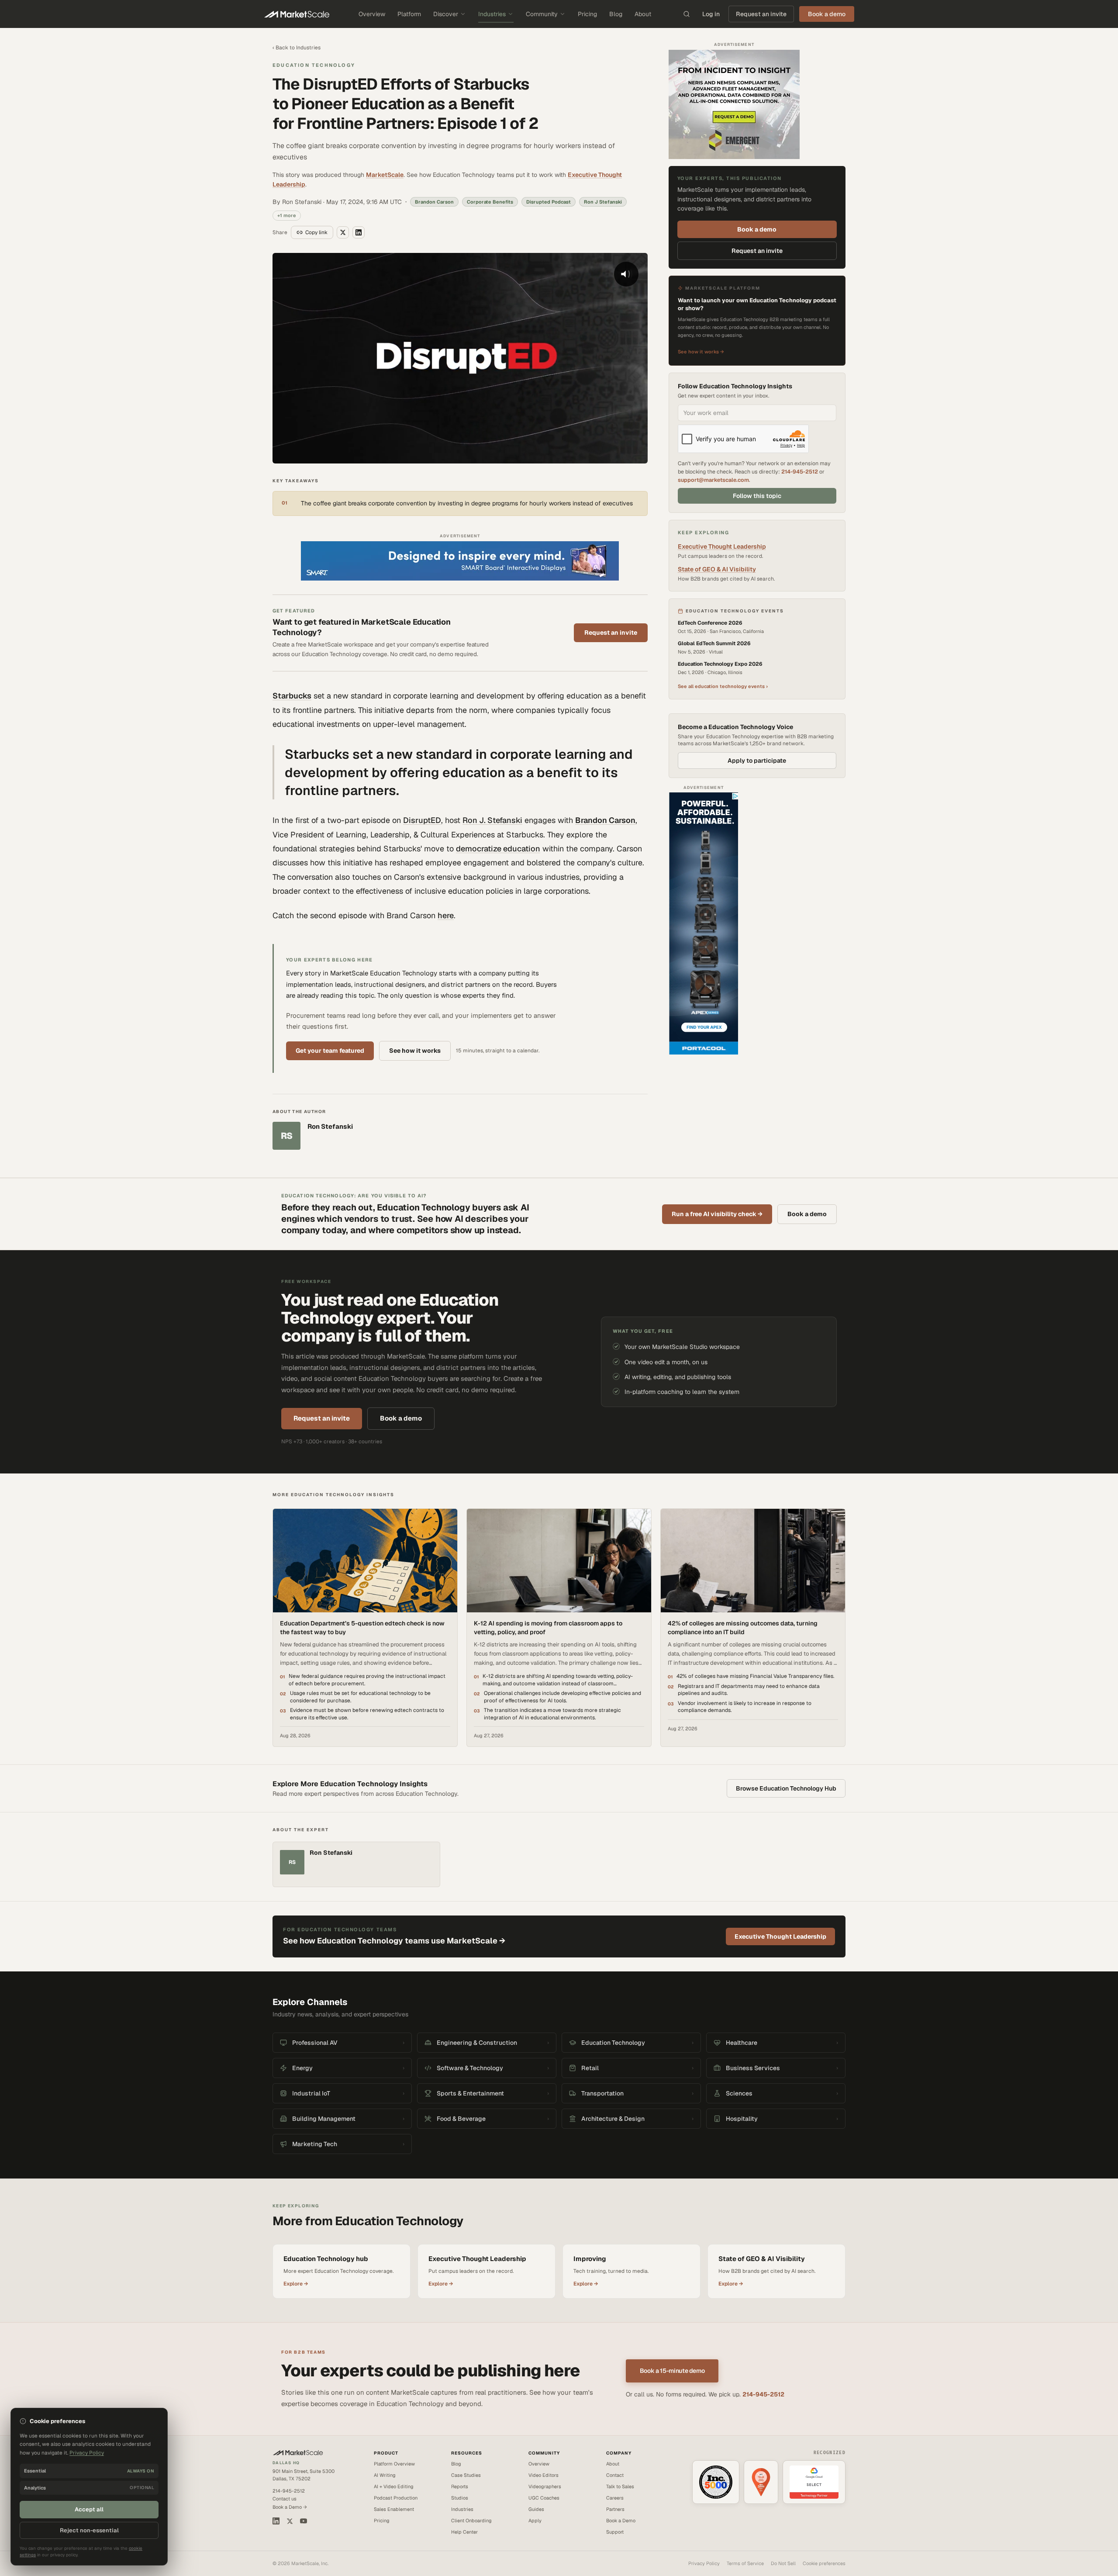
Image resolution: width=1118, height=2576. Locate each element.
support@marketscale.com (713, 480)
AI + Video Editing (394, 2486)
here (446, 915)
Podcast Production (396, 2498)
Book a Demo (621, 2521)
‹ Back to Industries (297, 48)
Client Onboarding (471, 2521)
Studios (460, 2498)
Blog (616, 14)
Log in (711, 14)
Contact (615, 2475)
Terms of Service (745, 2563)
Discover (446, 14)
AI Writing (385, 2475)
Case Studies (466, 2475)
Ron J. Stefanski (492, 820)
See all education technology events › (723, 686)
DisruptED (422, 820)
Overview (372, 14)
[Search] (687, 14)
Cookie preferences (824, 2563)
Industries (492, 14)
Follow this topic (757, 496)
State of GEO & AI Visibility (717, 569)
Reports (460, 2486)
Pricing (587, 14)
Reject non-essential (89, 2530)
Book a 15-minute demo (672, 2371)
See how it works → (701, 352)
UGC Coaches (544, 2498)
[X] (290, 2521)
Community (542, 14)
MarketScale (385, 175)
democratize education (498, 849)
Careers (615, 2498)
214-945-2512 (800, 472)
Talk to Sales (620, 2486)
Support (615, 2532)
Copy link (316, 232)
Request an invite (761, 14)
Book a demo (757, 229)
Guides (536, 2509)
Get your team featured (330, 1051)
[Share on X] (343, 232)
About (643, 14)
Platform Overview (394, 2464)
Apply (535, 2521)
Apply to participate (757, 761)
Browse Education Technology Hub (786, 1788)
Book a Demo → (290, 2507)
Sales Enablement (394, 2509)
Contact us (285, 2499)
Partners (615, 2509)
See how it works (415, 1051)
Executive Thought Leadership (722, 546)
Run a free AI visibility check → (717, 1214)
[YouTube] (304, 2521)
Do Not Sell (783, 2563)
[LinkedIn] (276, 2521)
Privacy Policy (704, 2563)
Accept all (89, 2509)
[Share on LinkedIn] (359, 232)
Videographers (545, 2486)
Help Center (464, 2532)
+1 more (287, 215)
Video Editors (543, 2475)
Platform (409, 14)
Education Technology (314, 65)
